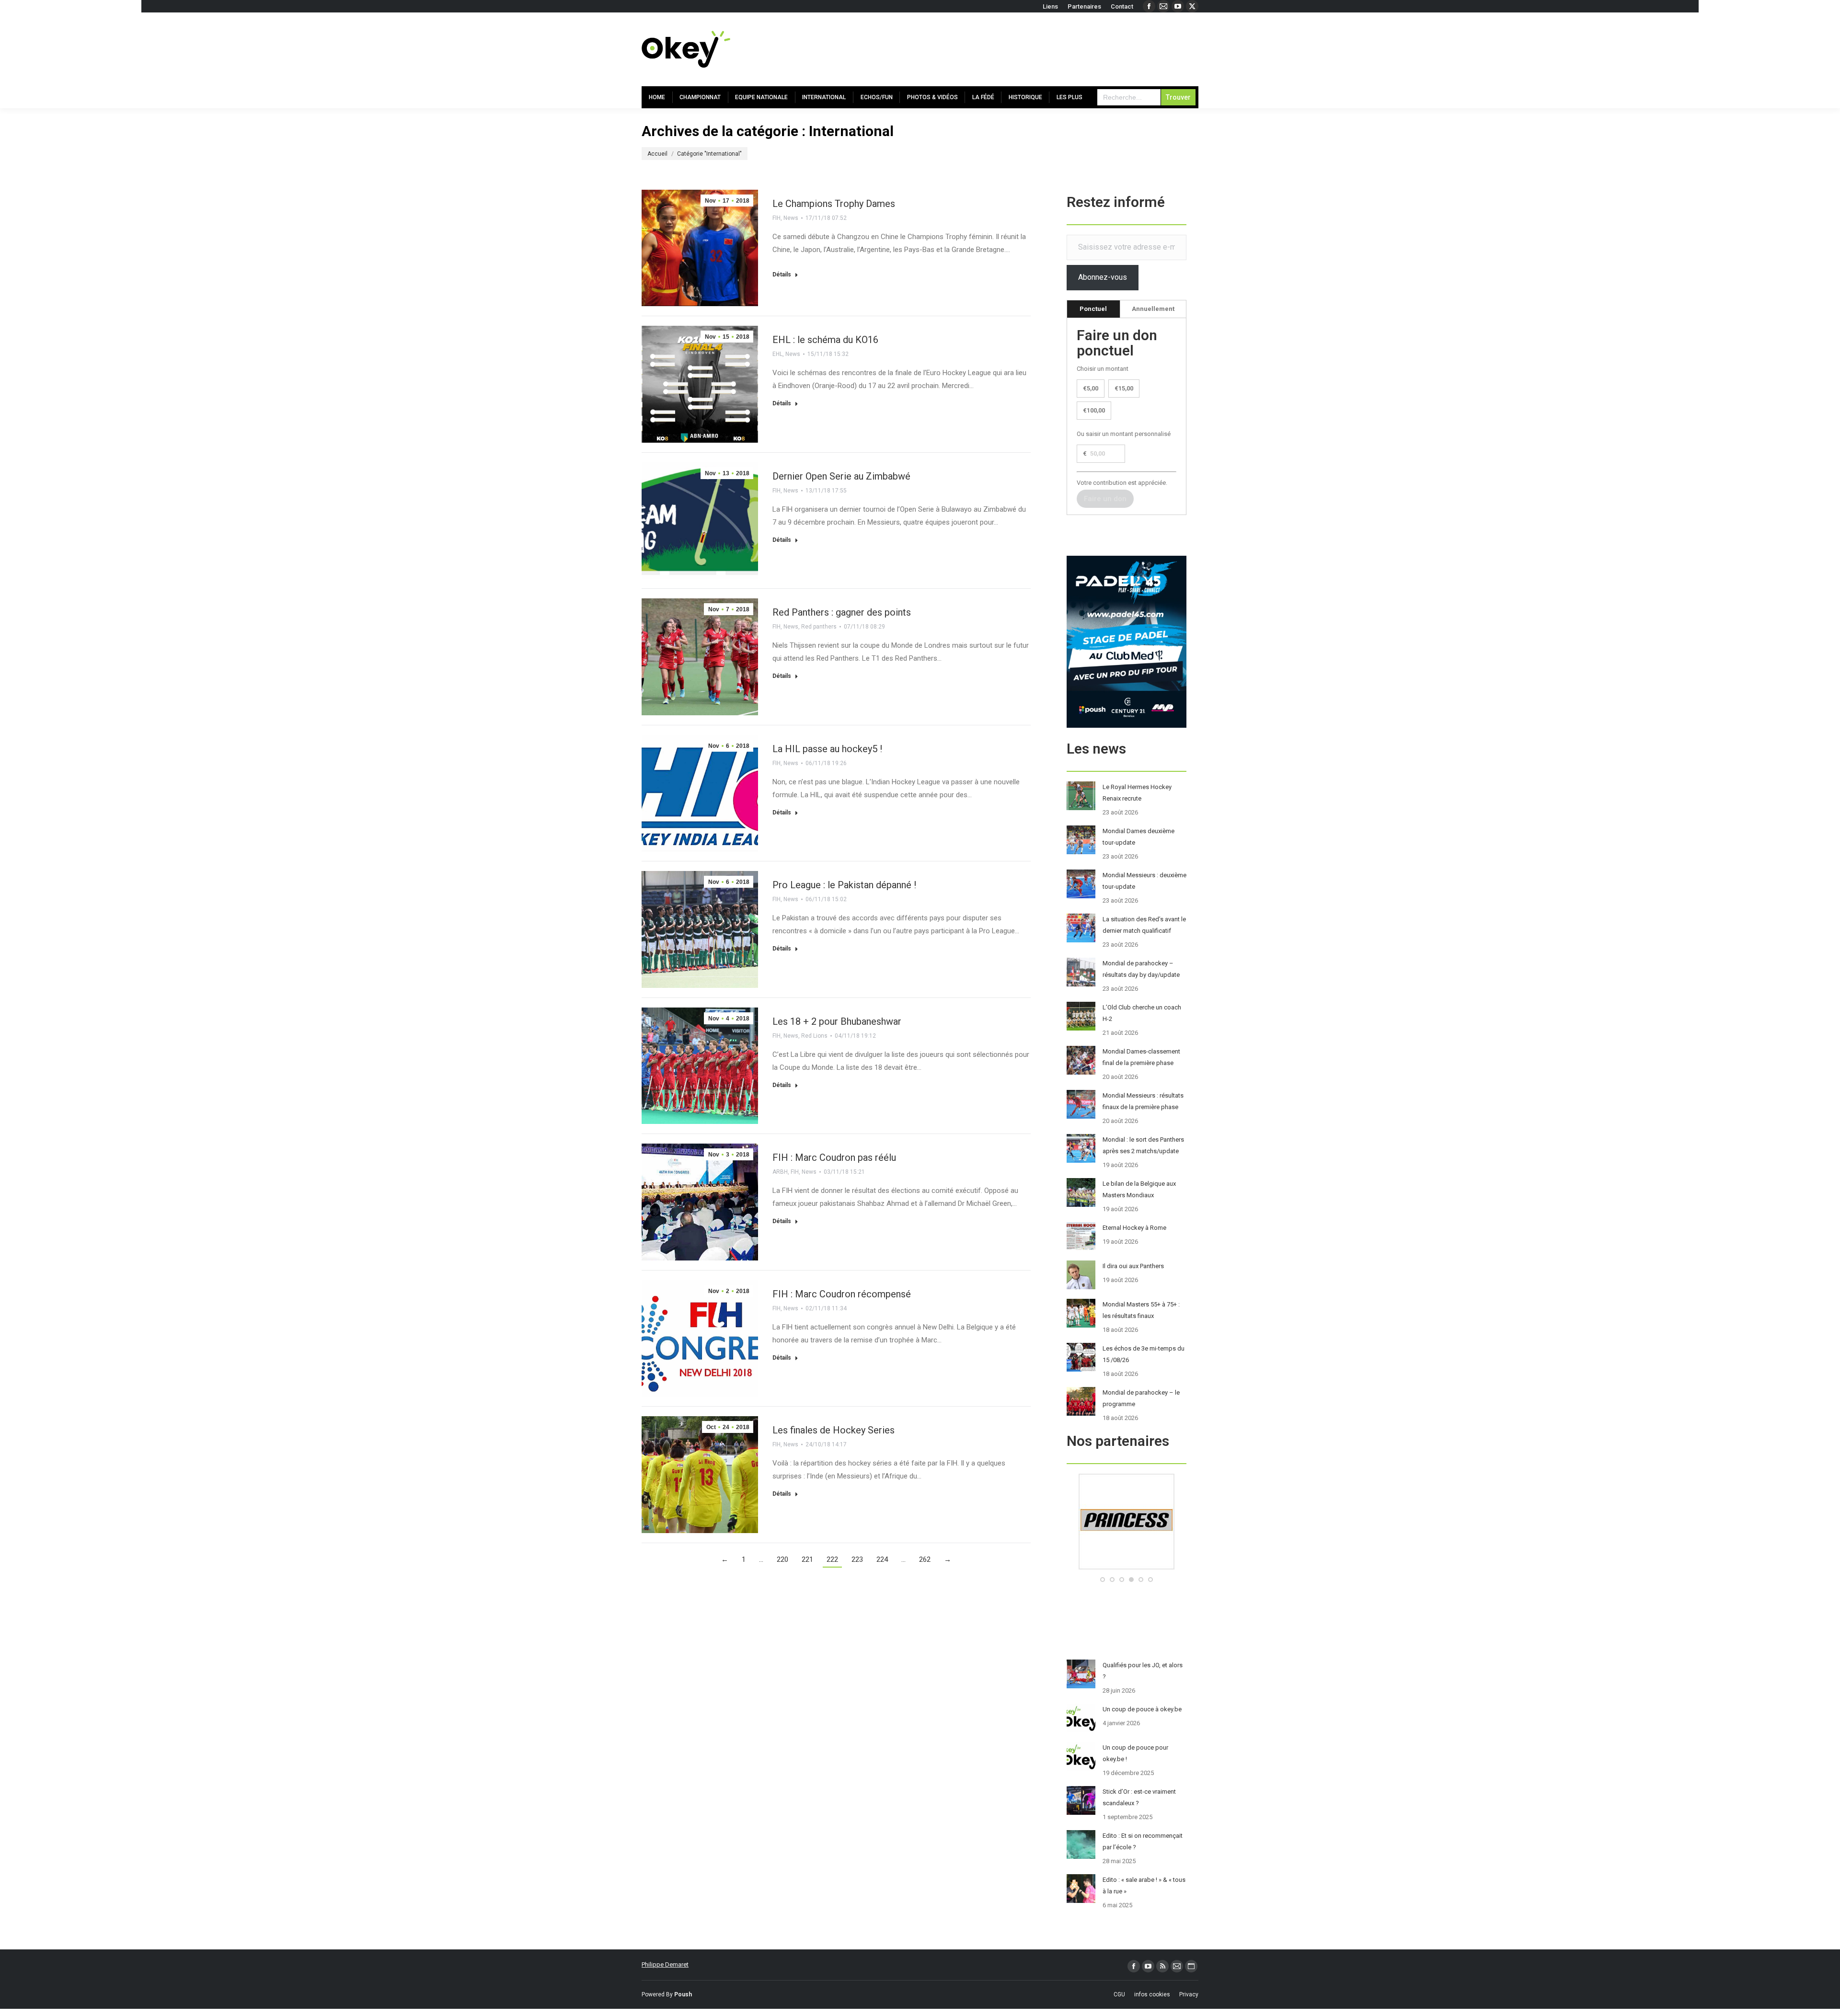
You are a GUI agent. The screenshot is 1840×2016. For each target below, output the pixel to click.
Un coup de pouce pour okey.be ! (1135, 1753)
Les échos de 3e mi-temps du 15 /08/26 (1144, 1354)
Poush (683, 1994)
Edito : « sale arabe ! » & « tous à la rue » (1144, 1885)
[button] (1103, 1580)
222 (832, 1559)
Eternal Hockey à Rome (1134, 1228)
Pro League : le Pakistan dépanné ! (844, 885)
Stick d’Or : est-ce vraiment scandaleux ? (1139, 1797)
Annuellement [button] (1153, 309)
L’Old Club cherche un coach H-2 (1142, 1013)
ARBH (780, 1172)
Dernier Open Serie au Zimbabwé (841, 476)
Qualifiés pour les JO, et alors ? (1143, 1671)
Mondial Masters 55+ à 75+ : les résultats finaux (1141, 1310)
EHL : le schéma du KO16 (825, 340)
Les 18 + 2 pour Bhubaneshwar (837, 1021)
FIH (776, 218)
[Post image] (1081, 796)
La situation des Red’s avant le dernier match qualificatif (1144, 925)
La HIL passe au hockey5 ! (827, 749)
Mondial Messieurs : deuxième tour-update (1144, 881)
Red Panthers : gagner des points (842, 612)
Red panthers (819, 627)
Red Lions (814, 1036)
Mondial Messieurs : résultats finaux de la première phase (1143, 1101)
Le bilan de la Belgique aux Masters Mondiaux (1139, 1189)
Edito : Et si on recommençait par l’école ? (1143, 1841)
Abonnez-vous (1103, 277)
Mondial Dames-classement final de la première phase (1141, 1057)
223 (857, 1559)
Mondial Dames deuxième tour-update (1138, 837)
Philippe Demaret (665, 1964)
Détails (782, 275)
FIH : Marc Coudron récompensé (842, 1294)
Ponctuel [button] (1093, 309)
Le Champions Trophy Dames (834, 204)
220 (782, 1559)
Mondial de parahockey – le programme (1141, 1398)
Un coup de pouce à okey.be (1142, 1709)
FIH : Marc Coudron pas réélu (834, 1157)
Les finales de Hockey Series (834, 1430)
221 (807, 1559)
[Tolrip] (1127, 1567)
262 (925, 1559)
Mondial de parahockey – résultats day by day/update (1141, 969)
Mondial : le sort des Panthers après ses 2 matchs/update (1143, 1145)
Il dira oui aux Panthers (1133, 1266)
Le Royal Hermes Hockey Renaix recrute (1137, 793)
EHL (777, 354)
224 (882, 1559)
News (791, 218)
